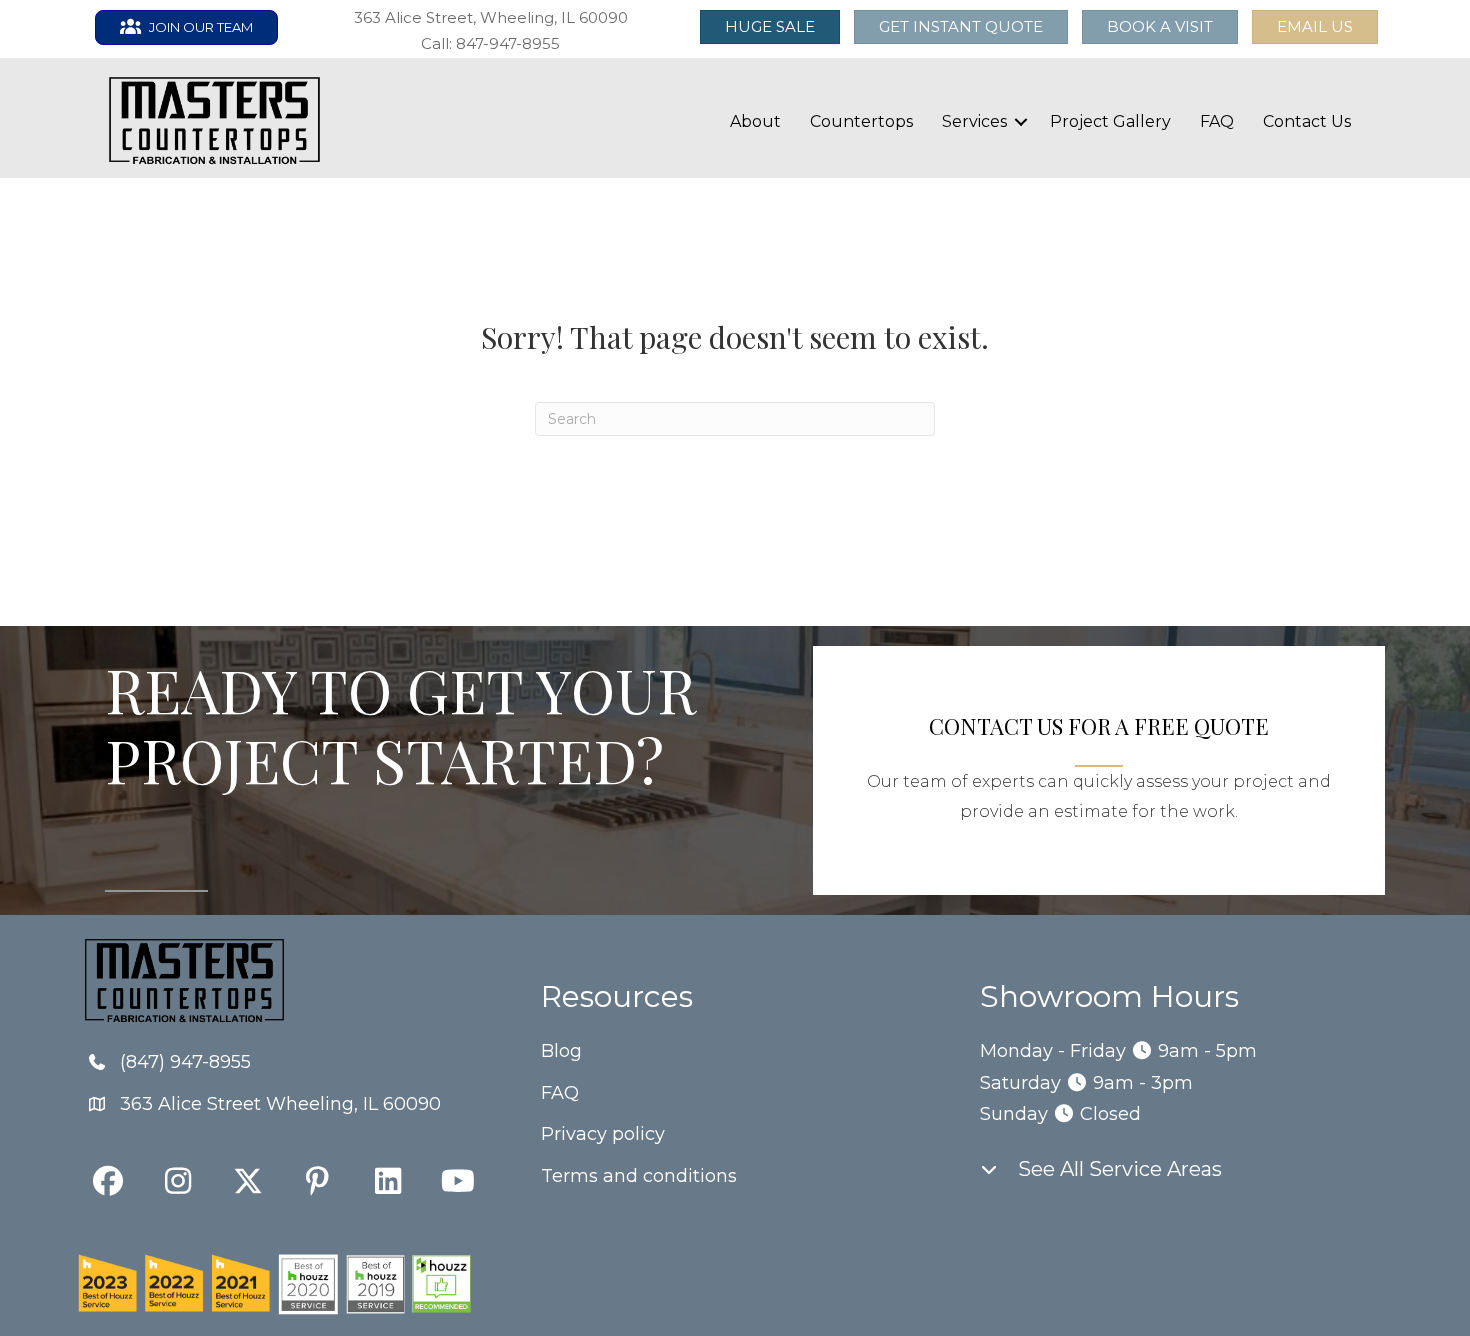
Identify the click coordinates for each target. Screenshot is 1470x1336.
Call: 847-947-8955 (490, 43)
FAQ (1217, 121)
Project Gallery (1110, 121)
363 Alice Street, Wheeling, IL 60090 (491, 17)
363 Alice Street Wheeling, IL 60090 (280, 1104)
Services (974, 121)
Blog (561, 1051)
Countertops (861, 121)
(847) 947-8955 (185, 1062)
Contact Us (1307, 121)
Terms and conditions (639, 1176)
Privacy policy (603, 1134)
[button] (1315, 27)
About (755, 121)
